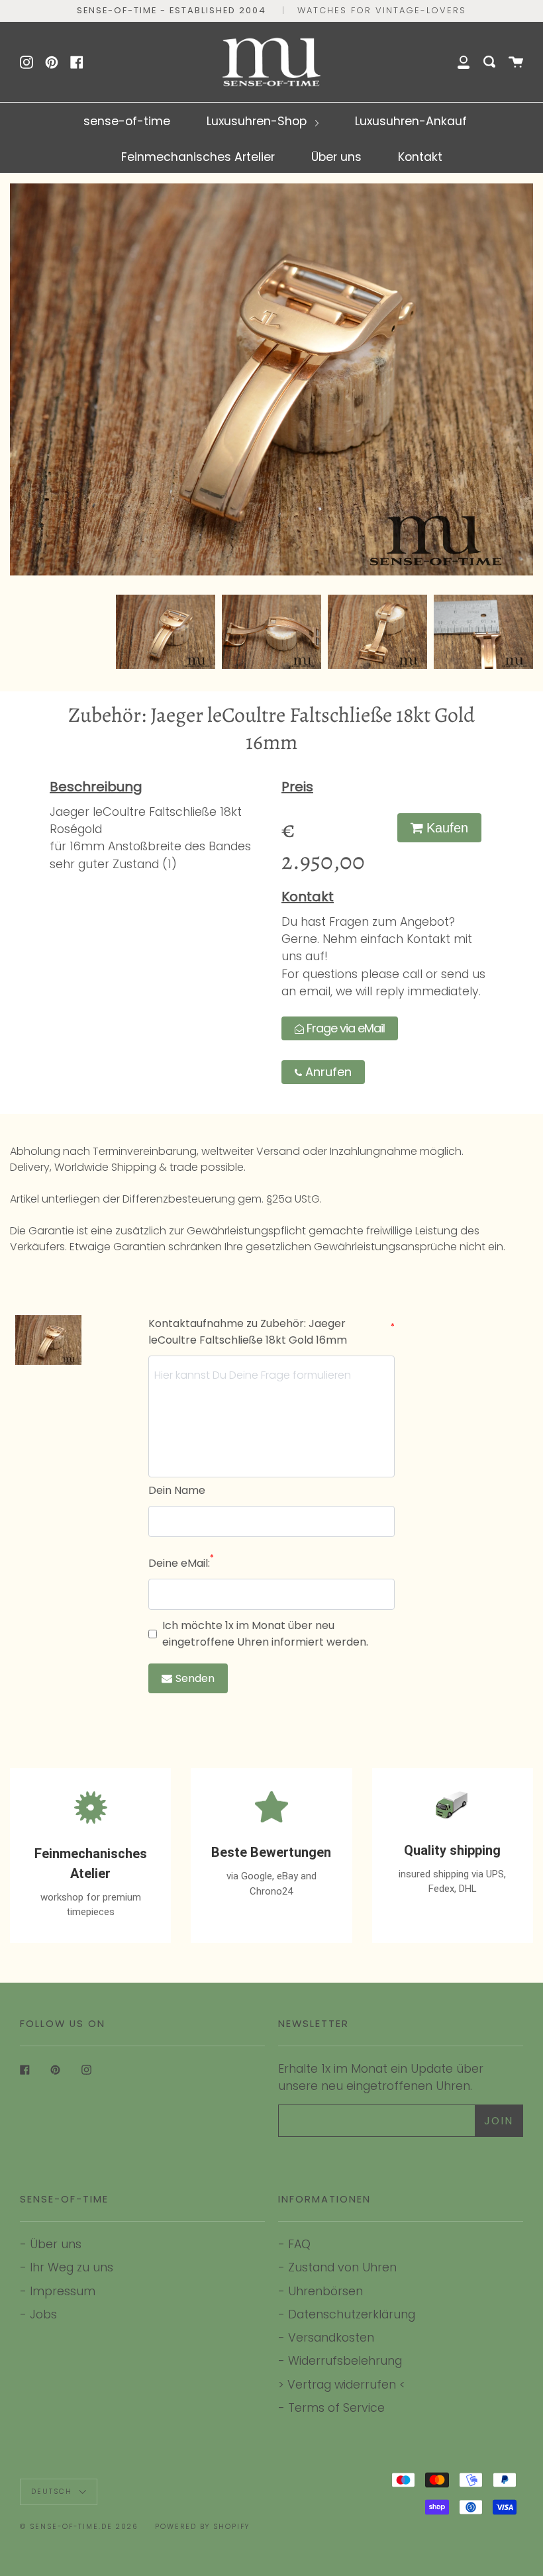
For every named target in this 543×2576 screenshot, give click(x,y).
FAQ (299, 2244)
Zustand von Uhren (342, 2267)
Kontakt (420, 157)
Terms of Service (336, 2407)
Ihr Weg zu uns (72, 2267)
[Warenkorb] (516, 62)
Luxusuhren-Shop (258, 121)
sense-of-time (127, 121)
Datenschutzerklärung (352, 2314)
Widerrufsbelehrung (345, 2360)
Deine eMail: (181, 1563)
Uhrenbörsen (325, 2291)
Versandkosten (331, 2337)
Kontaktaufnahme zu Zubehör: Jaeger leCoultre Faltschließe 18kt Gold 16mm (271, 1332)
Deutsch (53, 2492)
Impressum (63, 2291)
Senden (195, 1678)
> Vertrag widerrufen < (342, 2384)
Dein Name (177, 1490)
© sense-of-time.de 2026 (79, 2527)
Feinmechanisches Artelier (198, 157)
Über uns (336, 157)
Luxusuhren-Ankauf (411, 121)
